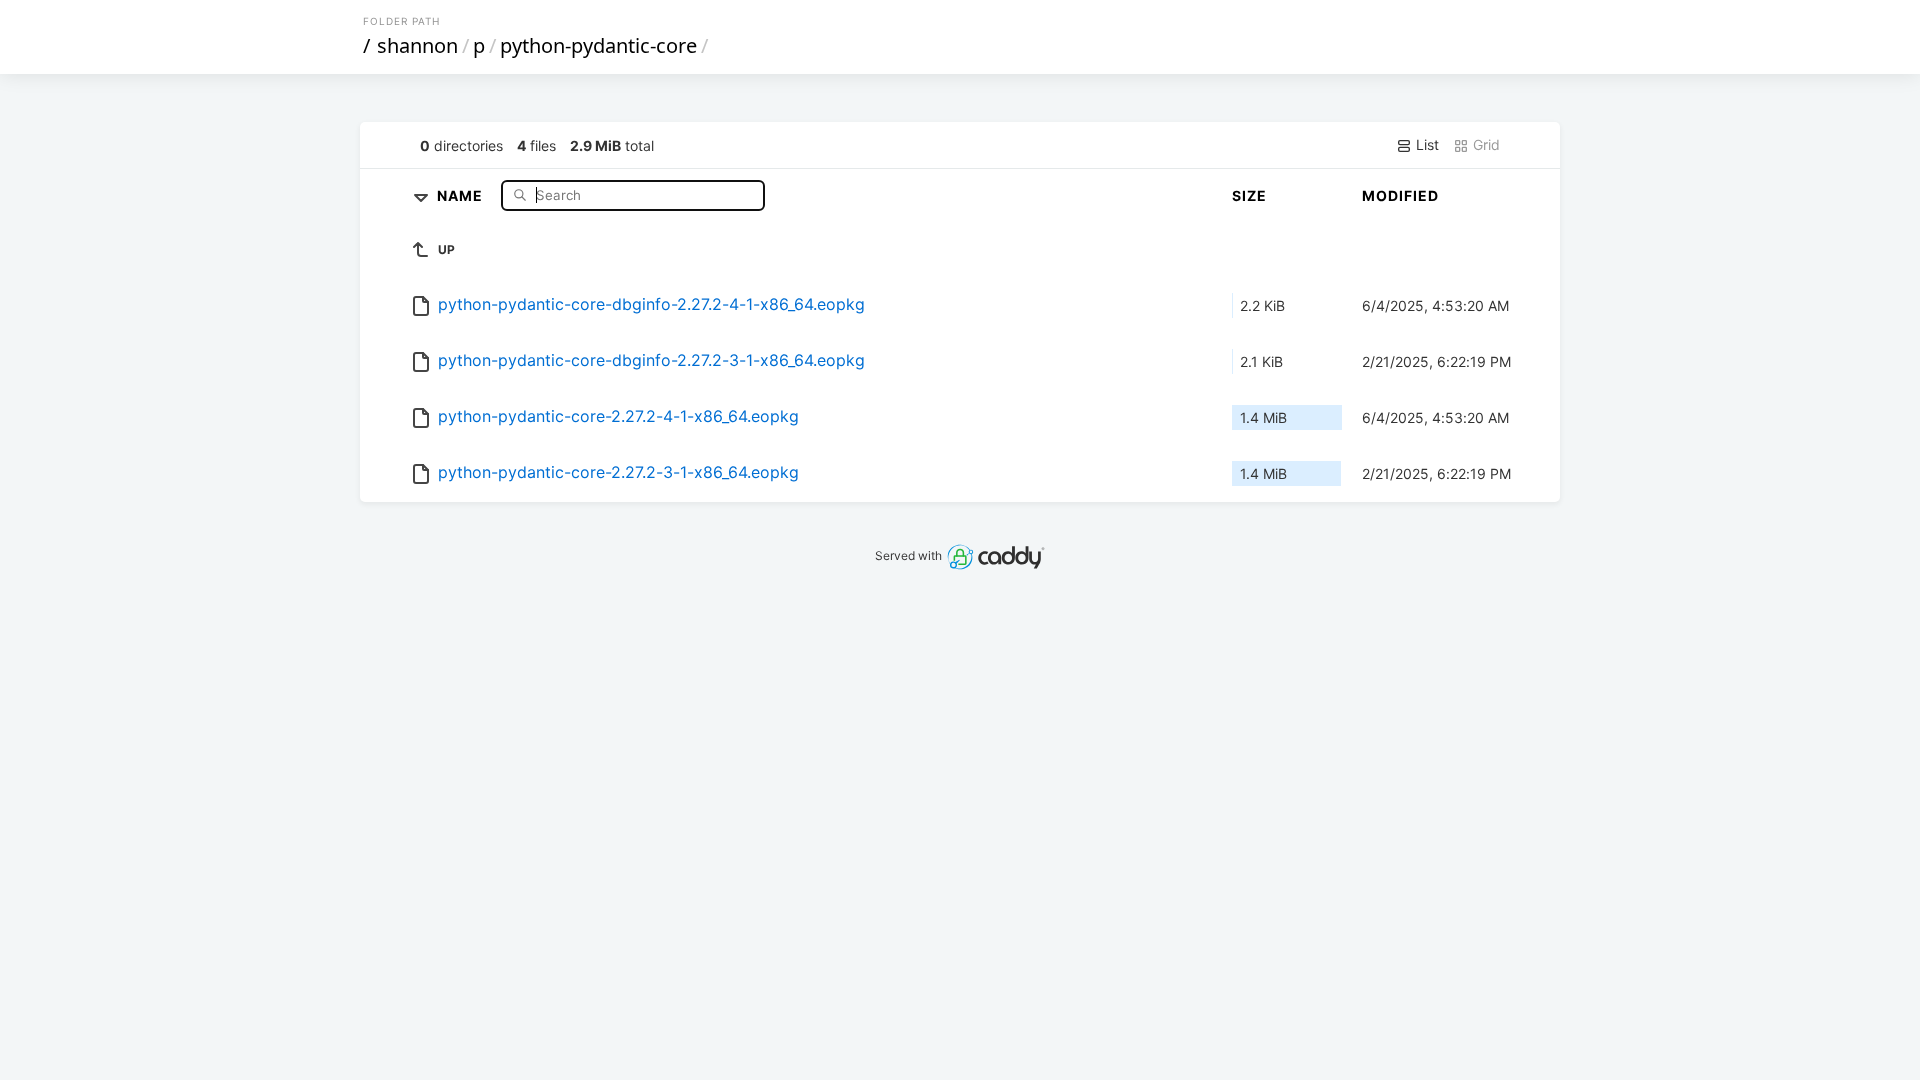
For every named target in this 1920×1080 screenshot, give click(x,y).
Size (1249, 195)
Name (462, 194)
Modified (1400, 195)
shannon (417, 45)
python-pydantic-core (598, 45)
